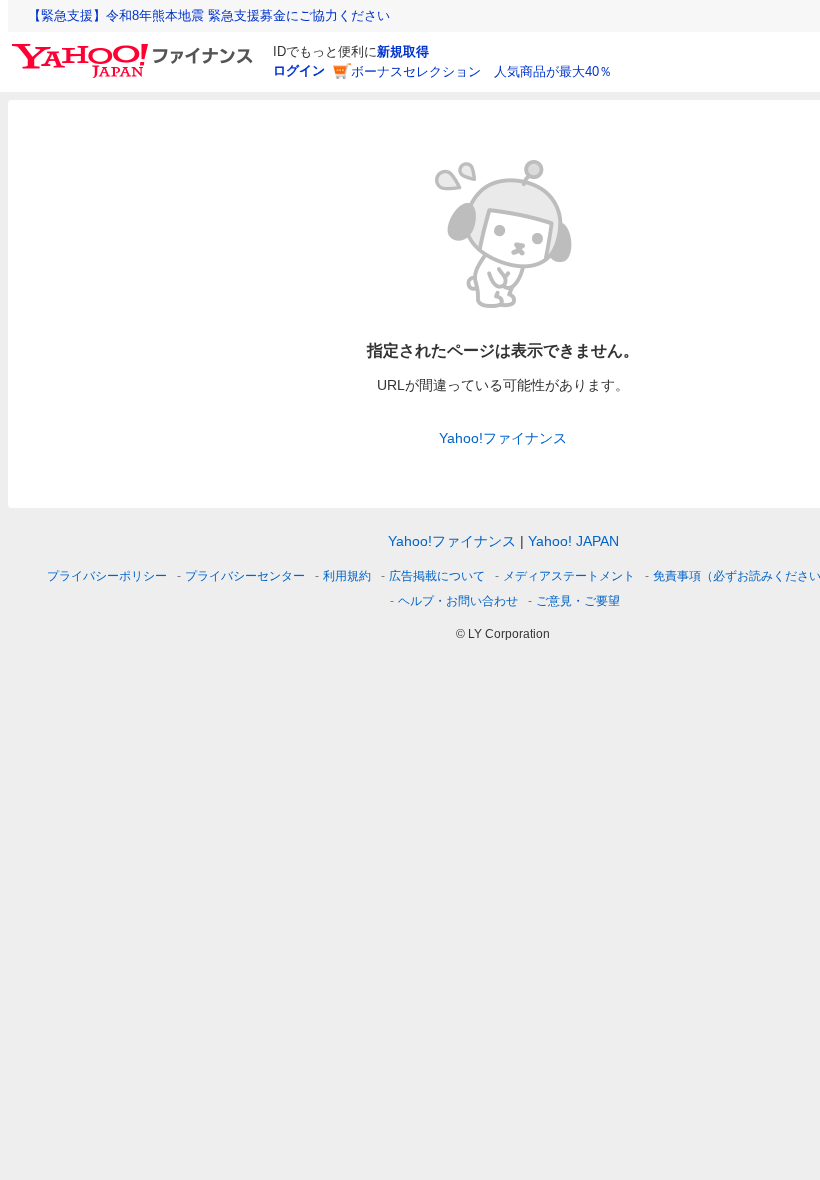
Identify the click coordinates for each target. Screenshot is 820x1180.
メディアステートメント (569, 576)
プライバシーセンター (245, 576)
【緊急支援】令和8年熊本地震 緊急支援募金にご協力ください (209, 15)
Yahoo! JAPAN (573, 541)
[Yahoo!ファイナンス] (135, 49)
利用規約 (347, 576)
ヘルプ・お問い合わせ (458, 601)
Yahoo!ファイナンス (503, 438)
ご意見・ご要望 (578, 601)
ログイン (299, 70)
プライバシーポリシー (107, 576)
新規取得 (403, 51)
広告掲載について (437, 576)
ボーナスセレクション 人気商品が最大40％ (481, 71)
